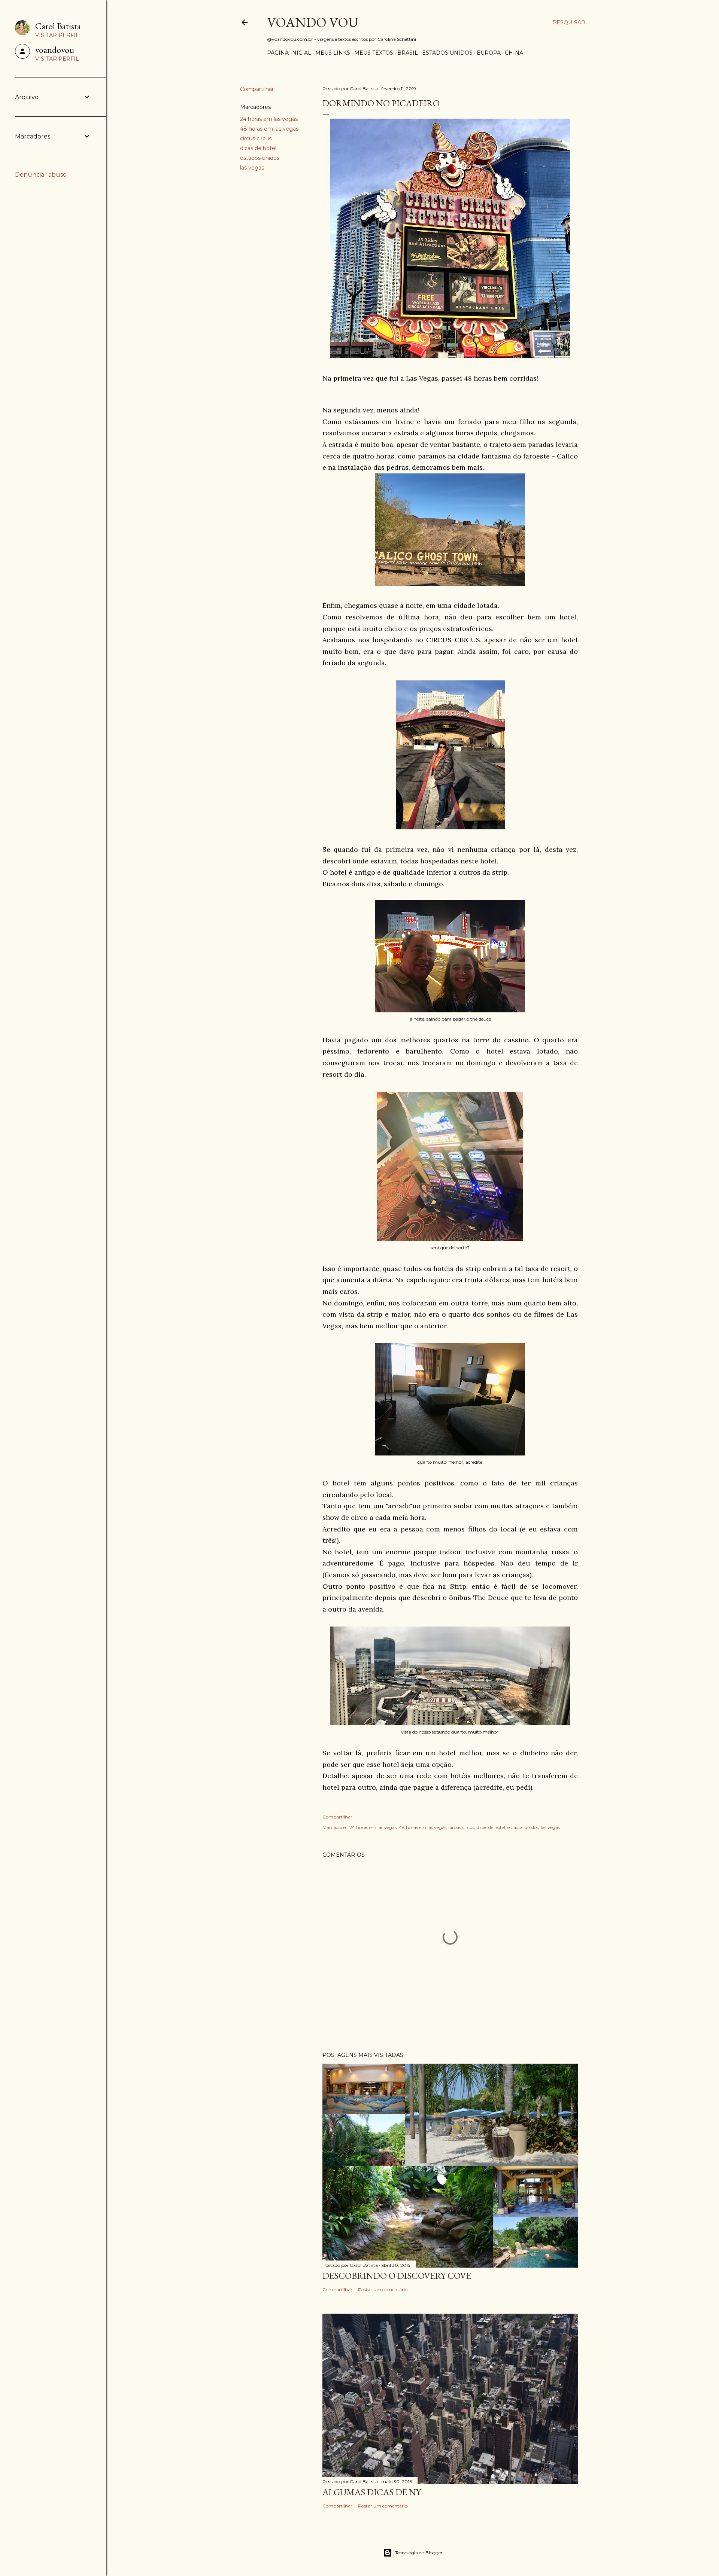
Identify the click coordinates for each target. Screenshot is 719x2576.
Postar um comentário (383, 2290)
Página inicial (289, 53)
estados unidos (260, 158)
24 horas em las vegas (269, 119)
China (514, 53)
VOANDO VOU (313, 22)
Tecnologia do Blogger (419, 2553)
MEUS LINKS (333, 53)
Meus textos (374, 53)
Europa (489, 53)
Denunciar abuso (41, 175)
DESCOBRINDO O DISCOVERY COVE (397, 2276)
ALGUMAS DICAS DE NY (372, 2492)
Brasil (408, 53)
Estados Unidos (447, 53)
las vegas (252, 168)
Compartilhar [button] (257, 89)
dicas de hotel (258, 148)
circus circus (256, 138)
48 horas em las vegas (269, 129)
